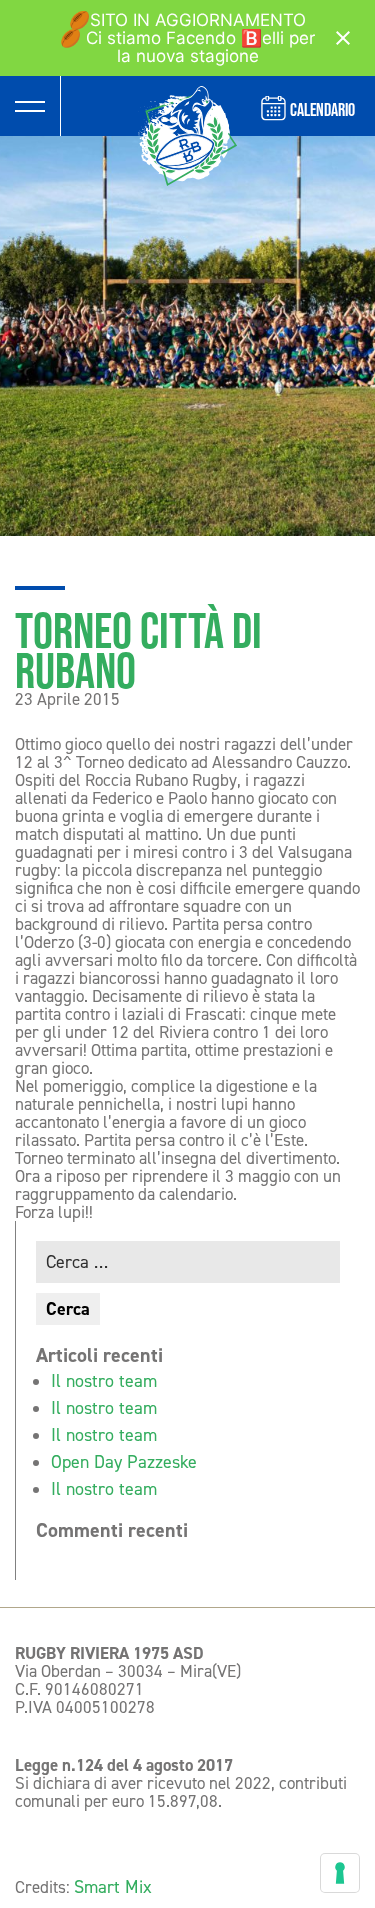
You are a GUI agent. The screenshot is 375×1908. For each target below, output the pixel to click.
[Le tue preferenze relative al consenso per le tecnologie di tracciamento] (340, 1873)
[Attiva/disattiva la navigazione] (30, 106)
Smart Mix (113, 1887)
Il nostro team (104, 1381)
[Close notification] (343, 38)
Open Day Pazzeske (124, 1462)
